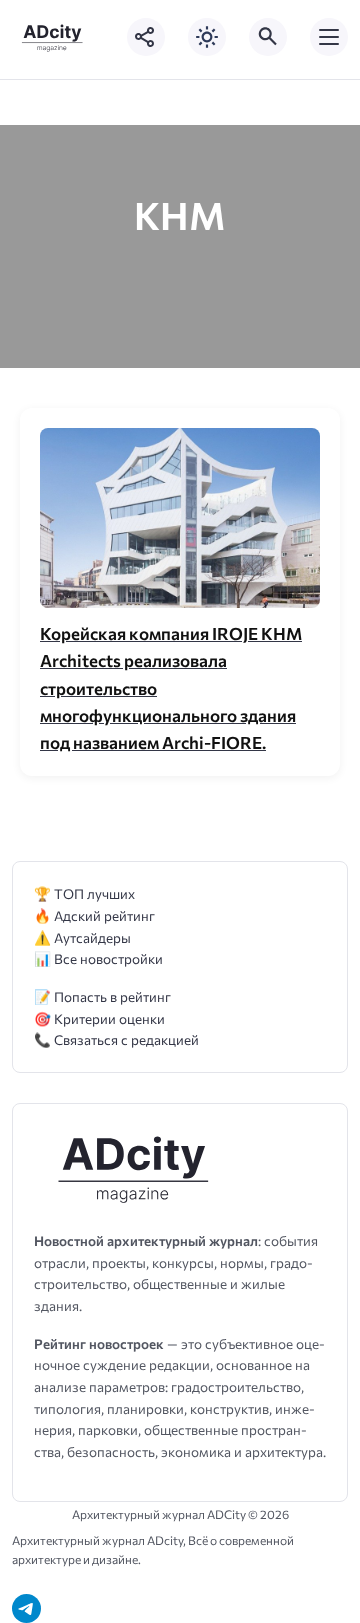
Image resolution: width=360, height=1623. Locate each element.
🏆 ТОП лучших (84, 893)
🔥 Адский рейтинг (94, 915)
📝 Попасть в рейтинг (102, 996)
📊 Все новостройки (98, 958)
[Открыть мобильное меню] (329, 37)
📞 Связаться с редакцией (116, 1039)
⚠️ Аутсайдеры (82, 937)
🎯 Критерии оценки (99, 1018)
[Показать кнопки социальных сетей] (146, 37)
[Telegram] (26, 1608)
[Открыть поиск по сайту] (268, 37)
